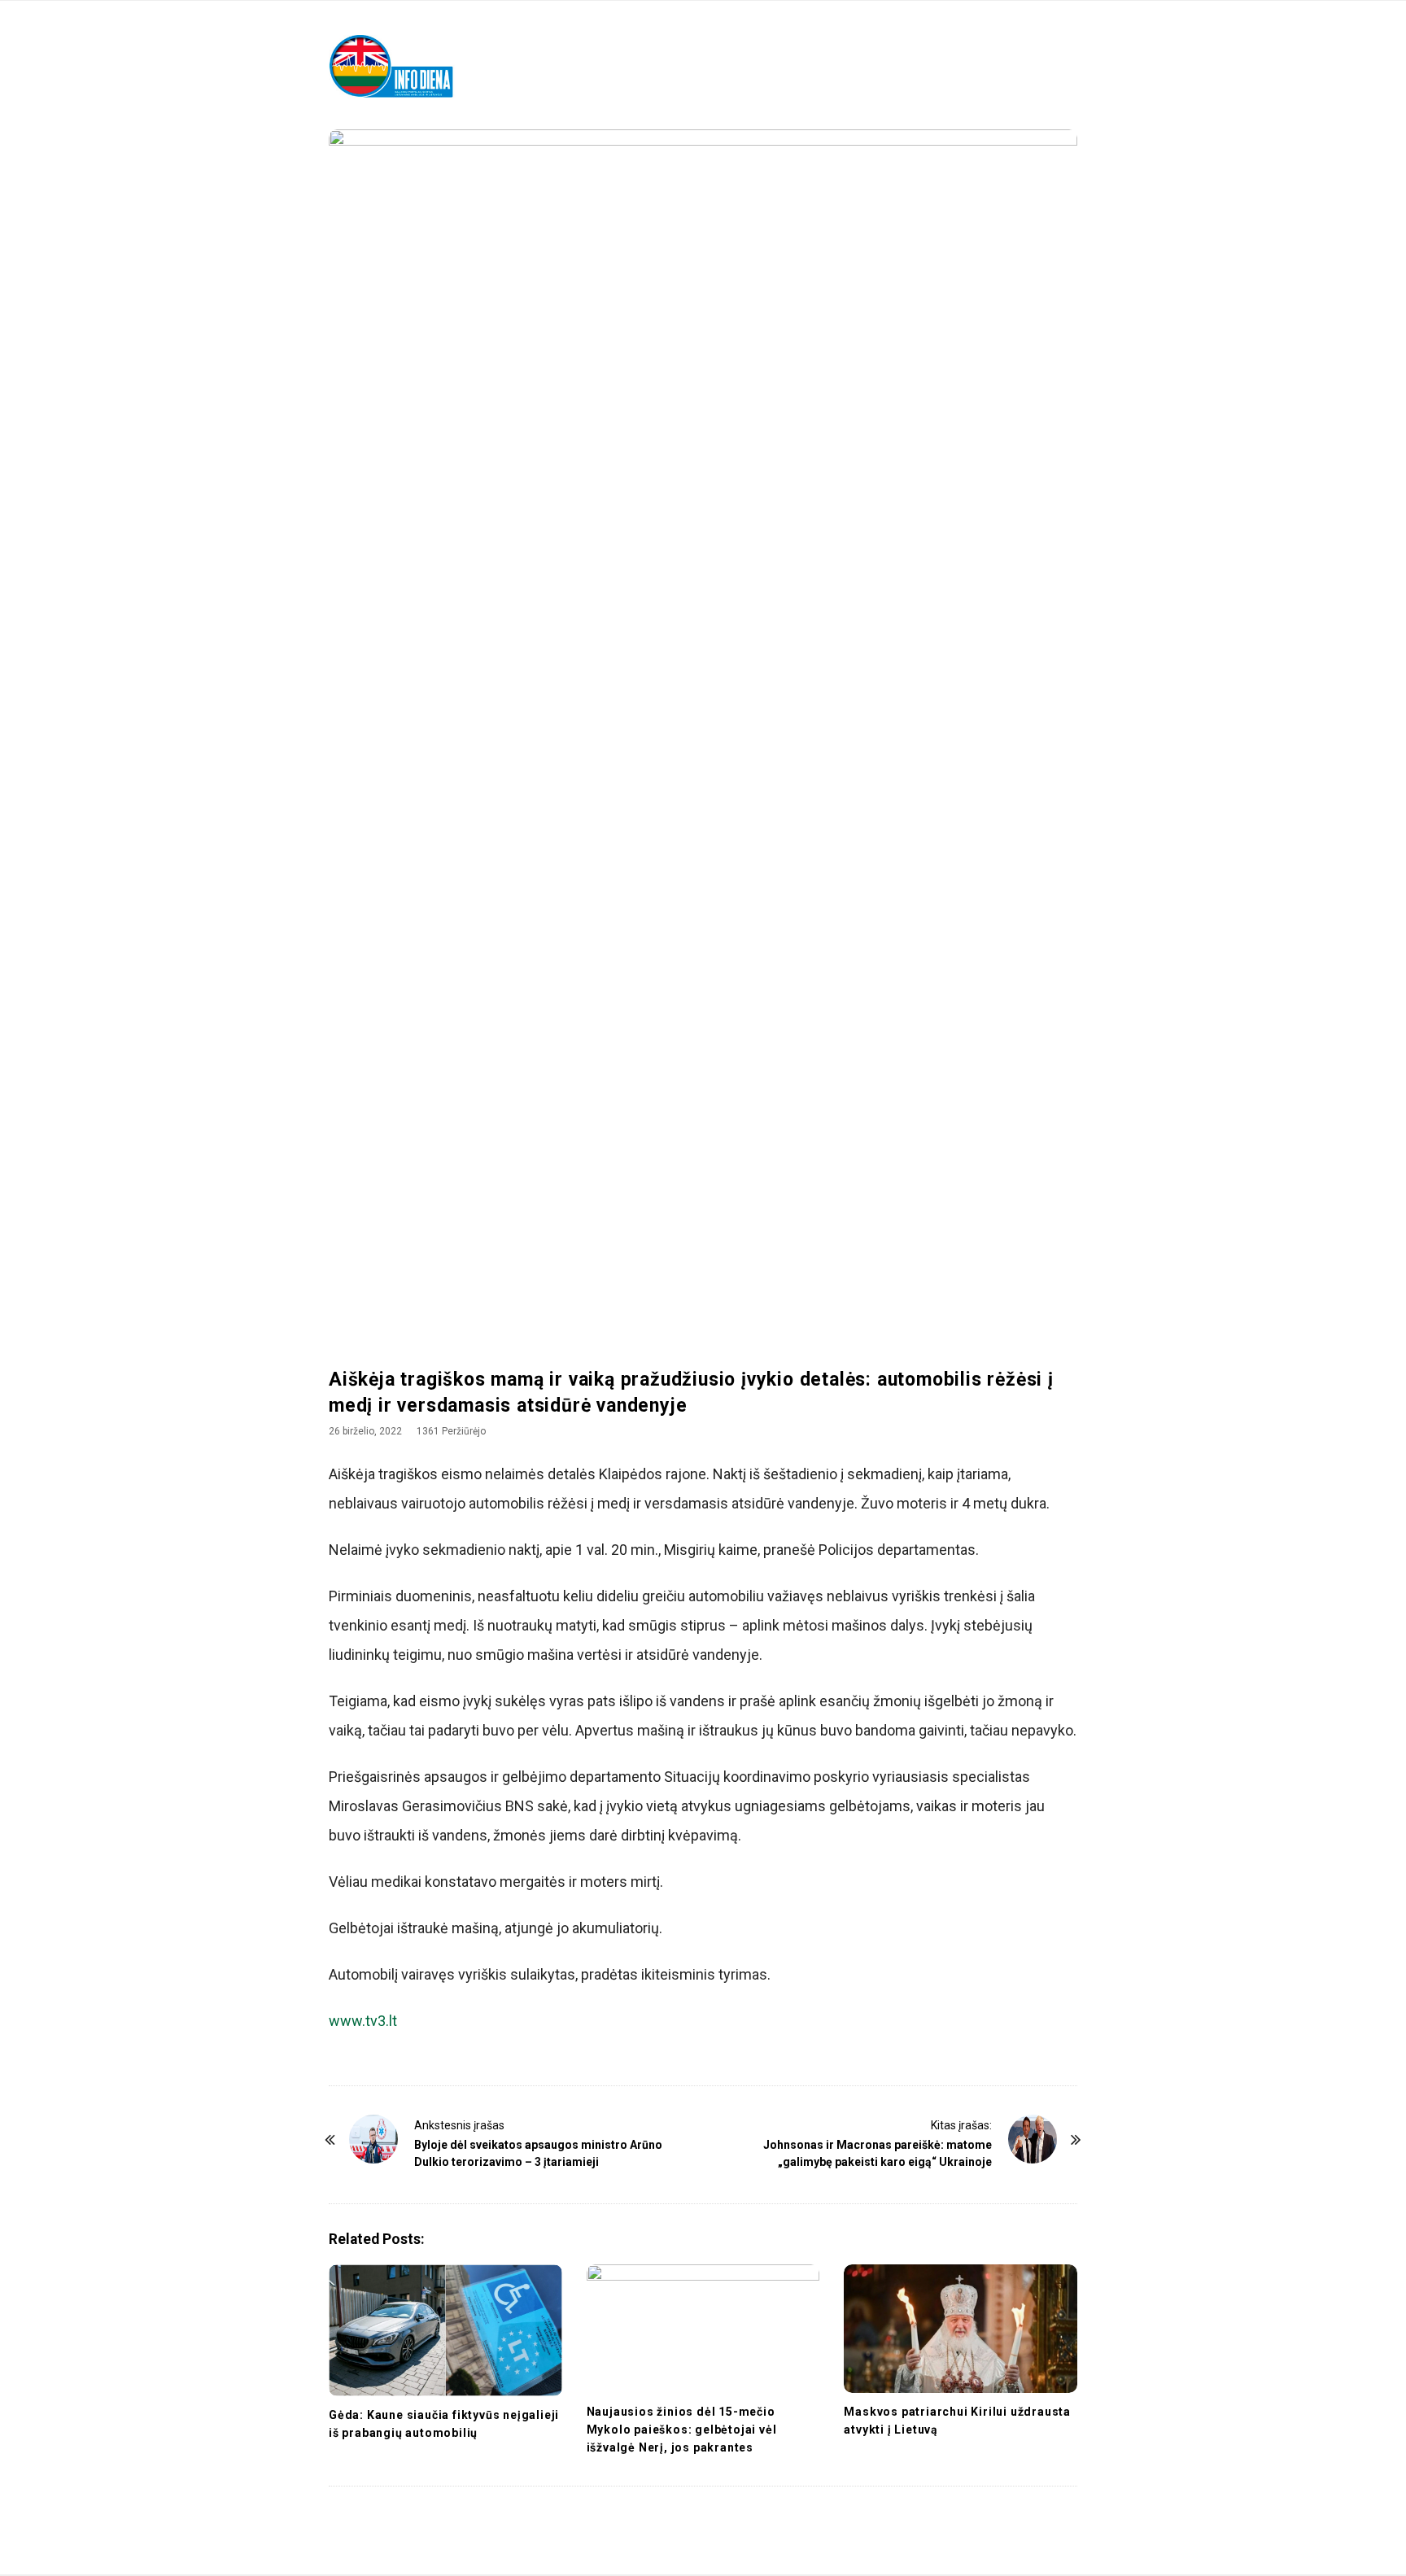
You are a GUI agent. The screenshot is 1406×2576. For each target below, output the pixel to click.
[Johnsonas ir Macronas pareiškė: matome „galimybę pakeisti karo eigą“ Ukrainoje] (1033, 2139)
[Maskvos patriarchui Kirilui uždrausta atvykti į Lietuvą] (961, 2329)
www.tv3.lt (363, 2021)
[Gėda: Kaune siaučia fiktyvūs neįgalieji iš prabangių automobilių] (445, 2330)
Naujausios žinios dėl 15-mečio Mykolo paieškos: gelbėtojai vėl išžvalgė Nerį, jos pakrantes (682, 2430)
